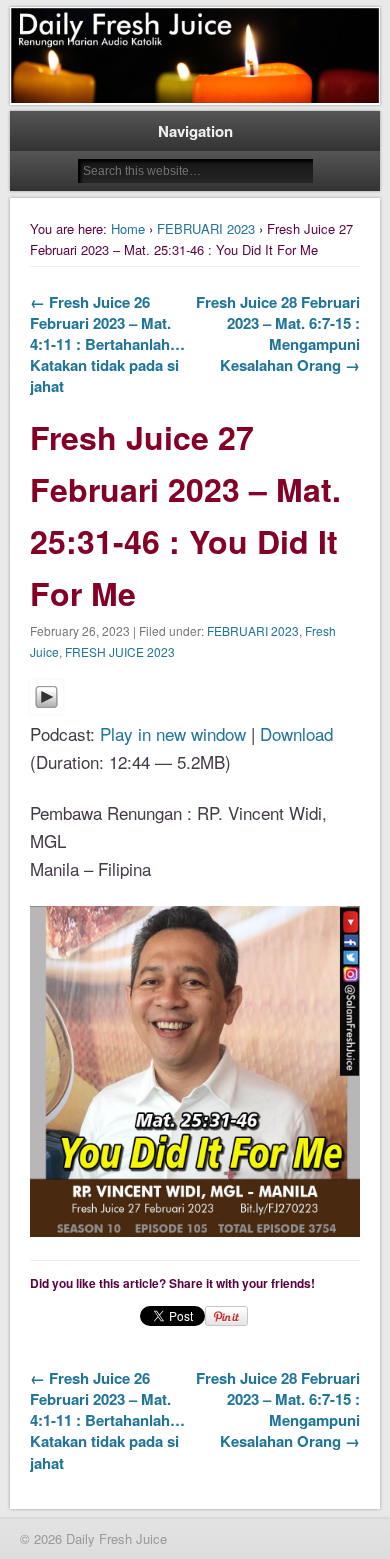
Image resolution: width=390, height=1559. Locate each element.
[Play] (46, 706)
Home (128, 228)
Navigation (195, 131)
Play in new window (173, 733)
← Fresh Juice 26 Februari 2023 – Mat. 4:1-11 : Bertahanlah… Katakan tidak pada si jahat (107, 344)
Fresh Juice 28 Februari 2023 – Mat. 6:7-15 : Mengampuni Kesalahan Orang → (278, 333)
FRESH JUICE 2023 (120, 651)
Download (296, 733)
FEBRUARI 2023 (206, 228)
